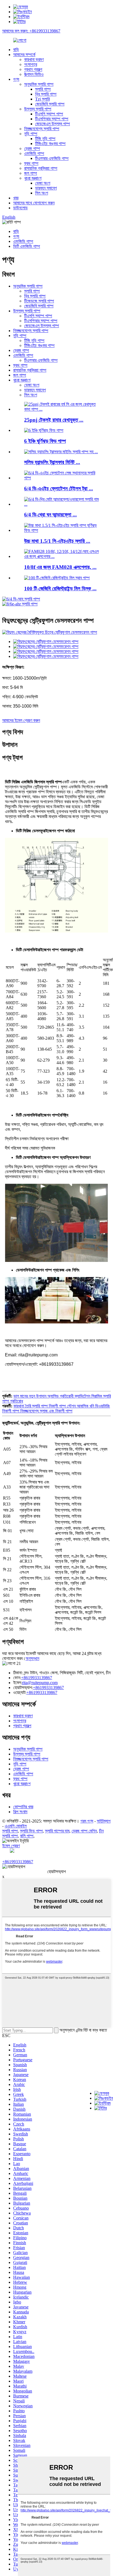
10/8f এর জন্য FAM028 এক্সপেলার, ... (60, 567)
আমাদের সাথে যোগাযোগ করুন (34, 203)
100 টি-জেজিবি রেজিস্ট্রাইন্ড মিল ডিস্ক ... (60, 589)
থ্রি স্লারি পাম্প (46, 94)
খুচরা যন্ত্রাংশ (33, 178)
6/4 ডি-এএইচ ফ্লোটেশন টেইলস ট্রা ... (59, 489)
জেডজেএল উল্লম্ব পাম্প (53, 124)
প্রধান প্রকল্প (33, 69)
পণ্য (16, 79)
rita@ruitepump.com (40, 1683)
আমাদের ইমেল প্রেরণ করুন (21, 720)
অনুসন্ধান (32, 1658)
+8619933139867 (37, 1678)
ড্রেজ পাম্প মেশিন (84, 1831)
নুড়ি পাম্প (31, 134)
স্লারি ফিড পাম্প (31, 1831)
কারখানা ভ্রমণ (34, 59)
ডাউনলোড (20, 208)
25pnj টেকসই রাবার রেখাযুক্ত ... (54, 420)
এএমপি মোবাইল (16, 1826)
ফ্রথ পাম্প (31, 163)
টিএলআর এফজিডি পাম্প (52, 158)
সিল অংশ (42, 193)
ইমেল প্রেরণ (11, 1846)
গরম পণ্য (87, 1821)
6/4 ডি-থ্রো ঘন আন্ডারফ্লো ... (50, 515)
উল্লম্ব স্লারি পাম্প (38, 109)
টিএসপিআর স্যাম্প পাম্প (52, 119)
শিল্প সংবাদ (20, 1812)
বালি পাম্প (27, 1836)
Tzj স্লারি (42, 99)
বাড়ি (16, 50)
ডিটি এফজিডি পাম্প (27, 246)
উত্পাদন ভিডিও (34, 74)
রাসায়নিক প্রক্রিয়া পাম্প (41, 168)
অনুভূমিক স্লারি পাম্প (39, 84)
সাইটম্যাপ (104, 1821)
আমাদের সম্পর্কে (24, 55)
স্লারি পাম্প (43, 89)
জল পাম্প (31, 173)
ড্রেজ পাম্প (32, 148)
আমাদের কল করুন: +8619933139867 (31, 31)
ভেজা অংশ (43, 183)
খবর (16, 198)
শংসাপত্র (31, 64)
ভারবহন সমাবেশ (46, 188)
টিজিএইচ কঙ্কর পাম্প (50, 144)
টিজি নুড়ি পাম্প (45, 139)
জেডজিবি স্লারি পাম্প (50, 104)
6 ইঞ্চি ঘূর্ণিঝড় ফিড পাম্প (45, 441)
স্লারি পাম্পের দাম (57, 1831)
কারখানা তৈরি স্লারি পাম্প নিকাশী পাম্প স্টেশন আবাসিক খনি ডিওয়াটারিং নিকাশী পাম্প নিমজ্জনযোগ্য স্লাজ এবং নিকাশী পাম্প (56, 1408)
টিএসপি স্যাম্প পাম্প (49, 114)
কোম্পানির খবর (23, 1807)
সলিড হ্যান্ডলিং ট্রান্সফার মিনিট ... (52, 462)
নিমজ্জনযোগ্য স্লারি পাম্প (42, 129)
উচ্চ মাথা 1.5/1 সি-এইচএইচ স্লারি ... (57, 541)
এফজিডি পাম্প (34, 153)
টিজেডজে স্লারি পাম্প (39, 301)
